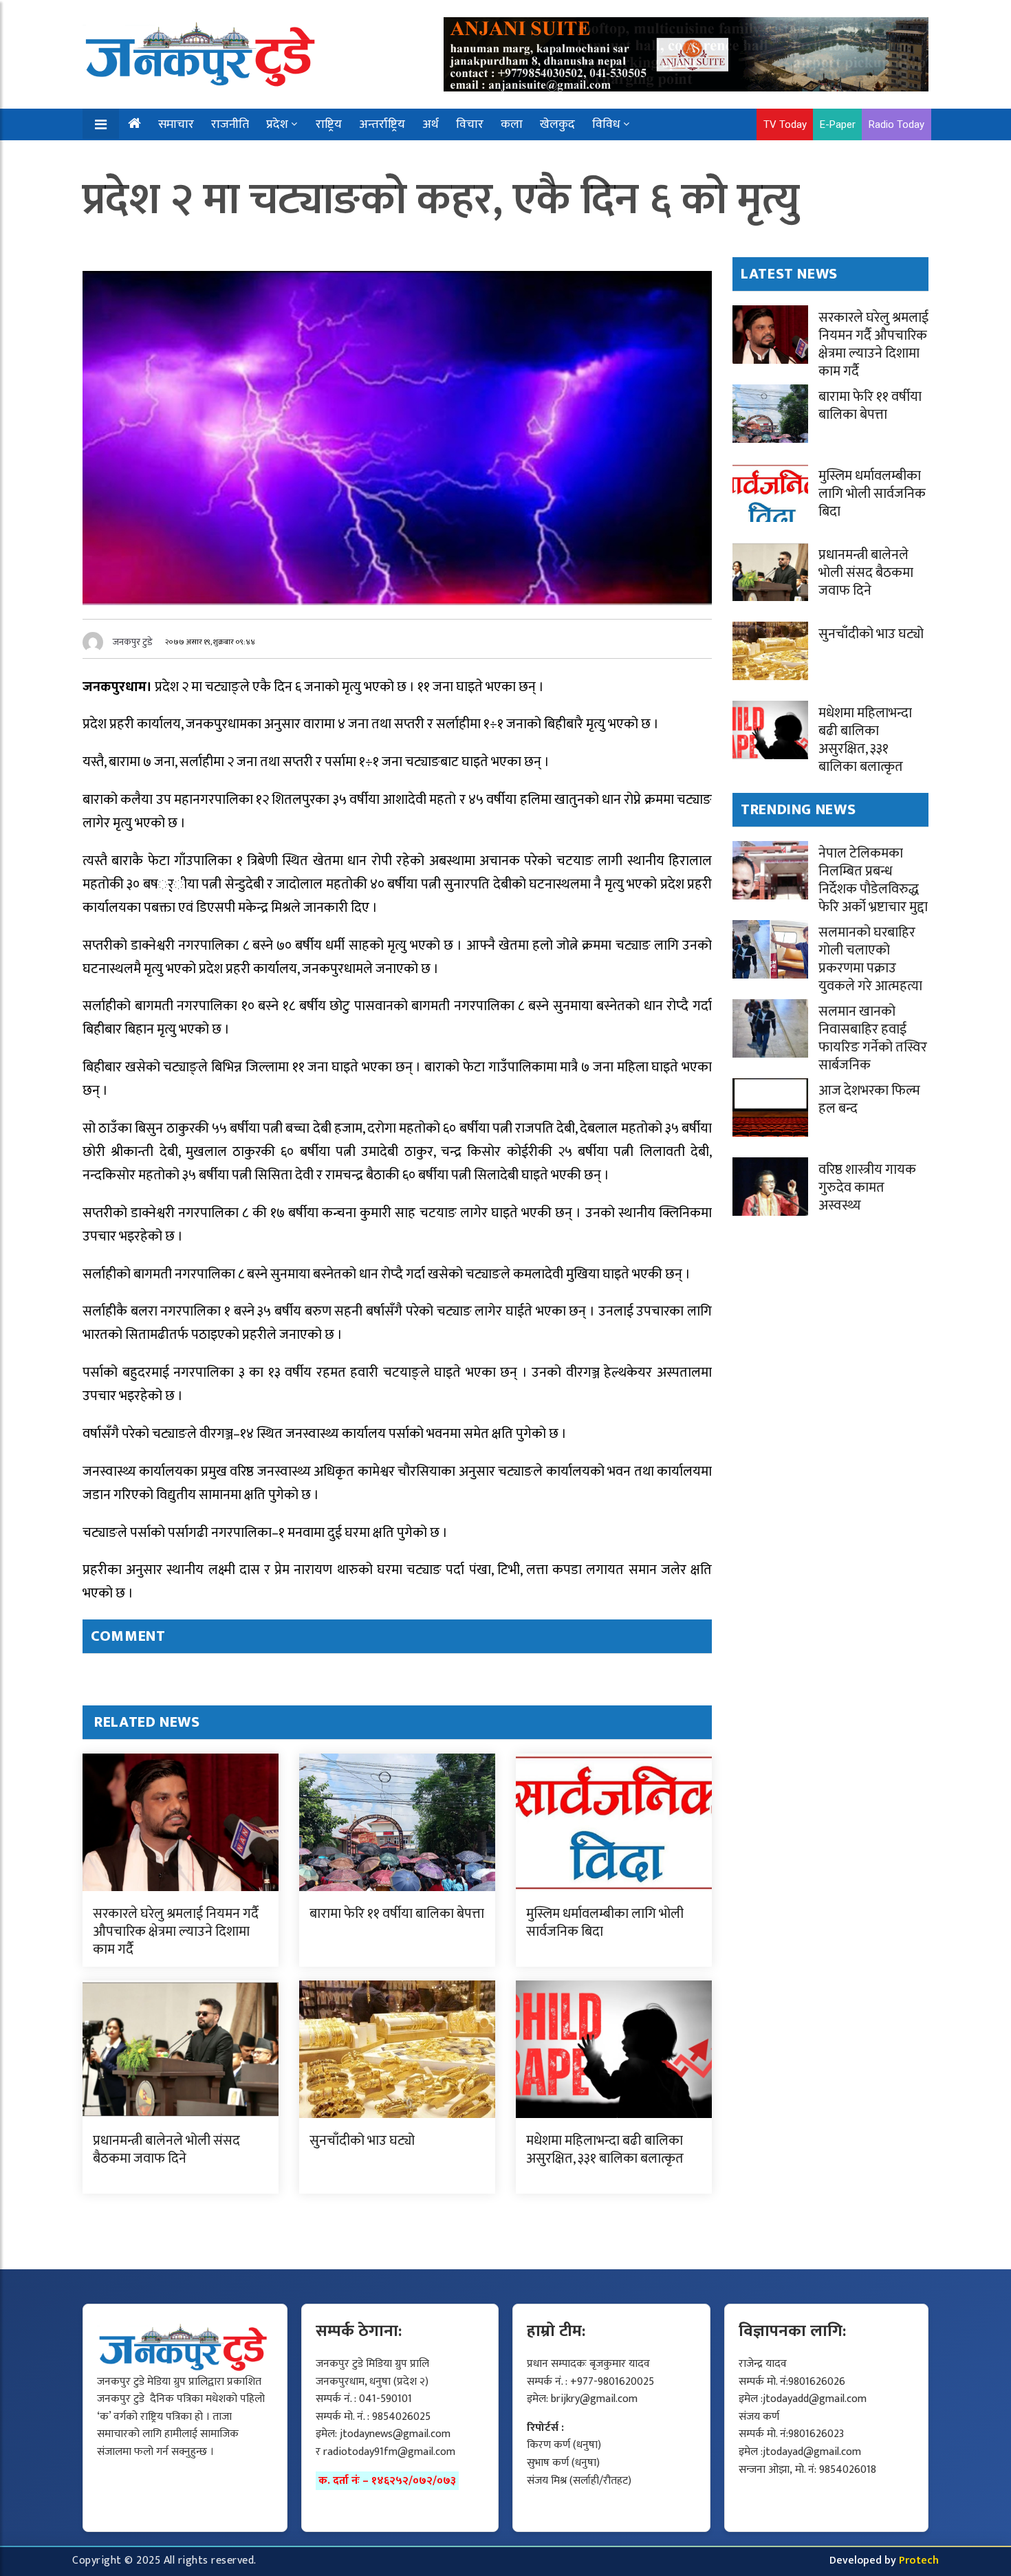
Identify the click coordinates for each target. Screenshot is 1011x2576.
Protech (919, 2561)
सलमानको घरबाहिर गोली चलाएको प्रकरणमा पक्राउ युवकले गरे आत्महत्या (870, 959)
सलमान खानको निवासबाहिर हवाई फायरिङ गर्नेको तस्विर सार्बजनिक (873, 1038)
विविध (606, 124)
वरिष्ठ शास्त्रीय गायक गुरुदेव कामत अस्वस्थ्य (867, 1188)
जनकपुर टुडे (133, 642)
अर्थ (431, 124)
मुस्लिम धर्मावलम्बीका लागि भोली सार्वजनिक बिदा (605, 1923)
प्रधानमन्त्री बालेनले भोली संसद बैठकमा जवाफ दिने (166, 2150)
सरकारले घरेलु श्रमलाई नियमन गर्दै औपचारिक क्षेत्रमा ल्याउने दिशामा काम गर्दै (176, 1932)
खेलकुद (557, 124)
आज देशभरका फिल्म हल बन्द (869, 1100)
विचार (470, 124)
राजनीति (230, 124)
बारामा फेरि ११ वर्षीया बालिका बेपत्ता (397, 1914)
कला (512, 124)
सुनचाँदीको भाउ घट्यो (362, 2141)
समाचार (176, 124)
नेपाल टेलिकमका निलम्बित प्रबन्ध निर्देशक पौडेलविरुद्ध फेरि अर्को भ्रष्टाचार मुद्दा (873, 880)
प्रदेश (277, 124)
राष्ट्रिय (329, 124)
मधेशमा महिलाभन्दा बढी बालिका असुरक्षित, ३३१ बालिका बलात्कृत (605, 2150)
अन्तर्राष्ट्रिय (382, 124)
